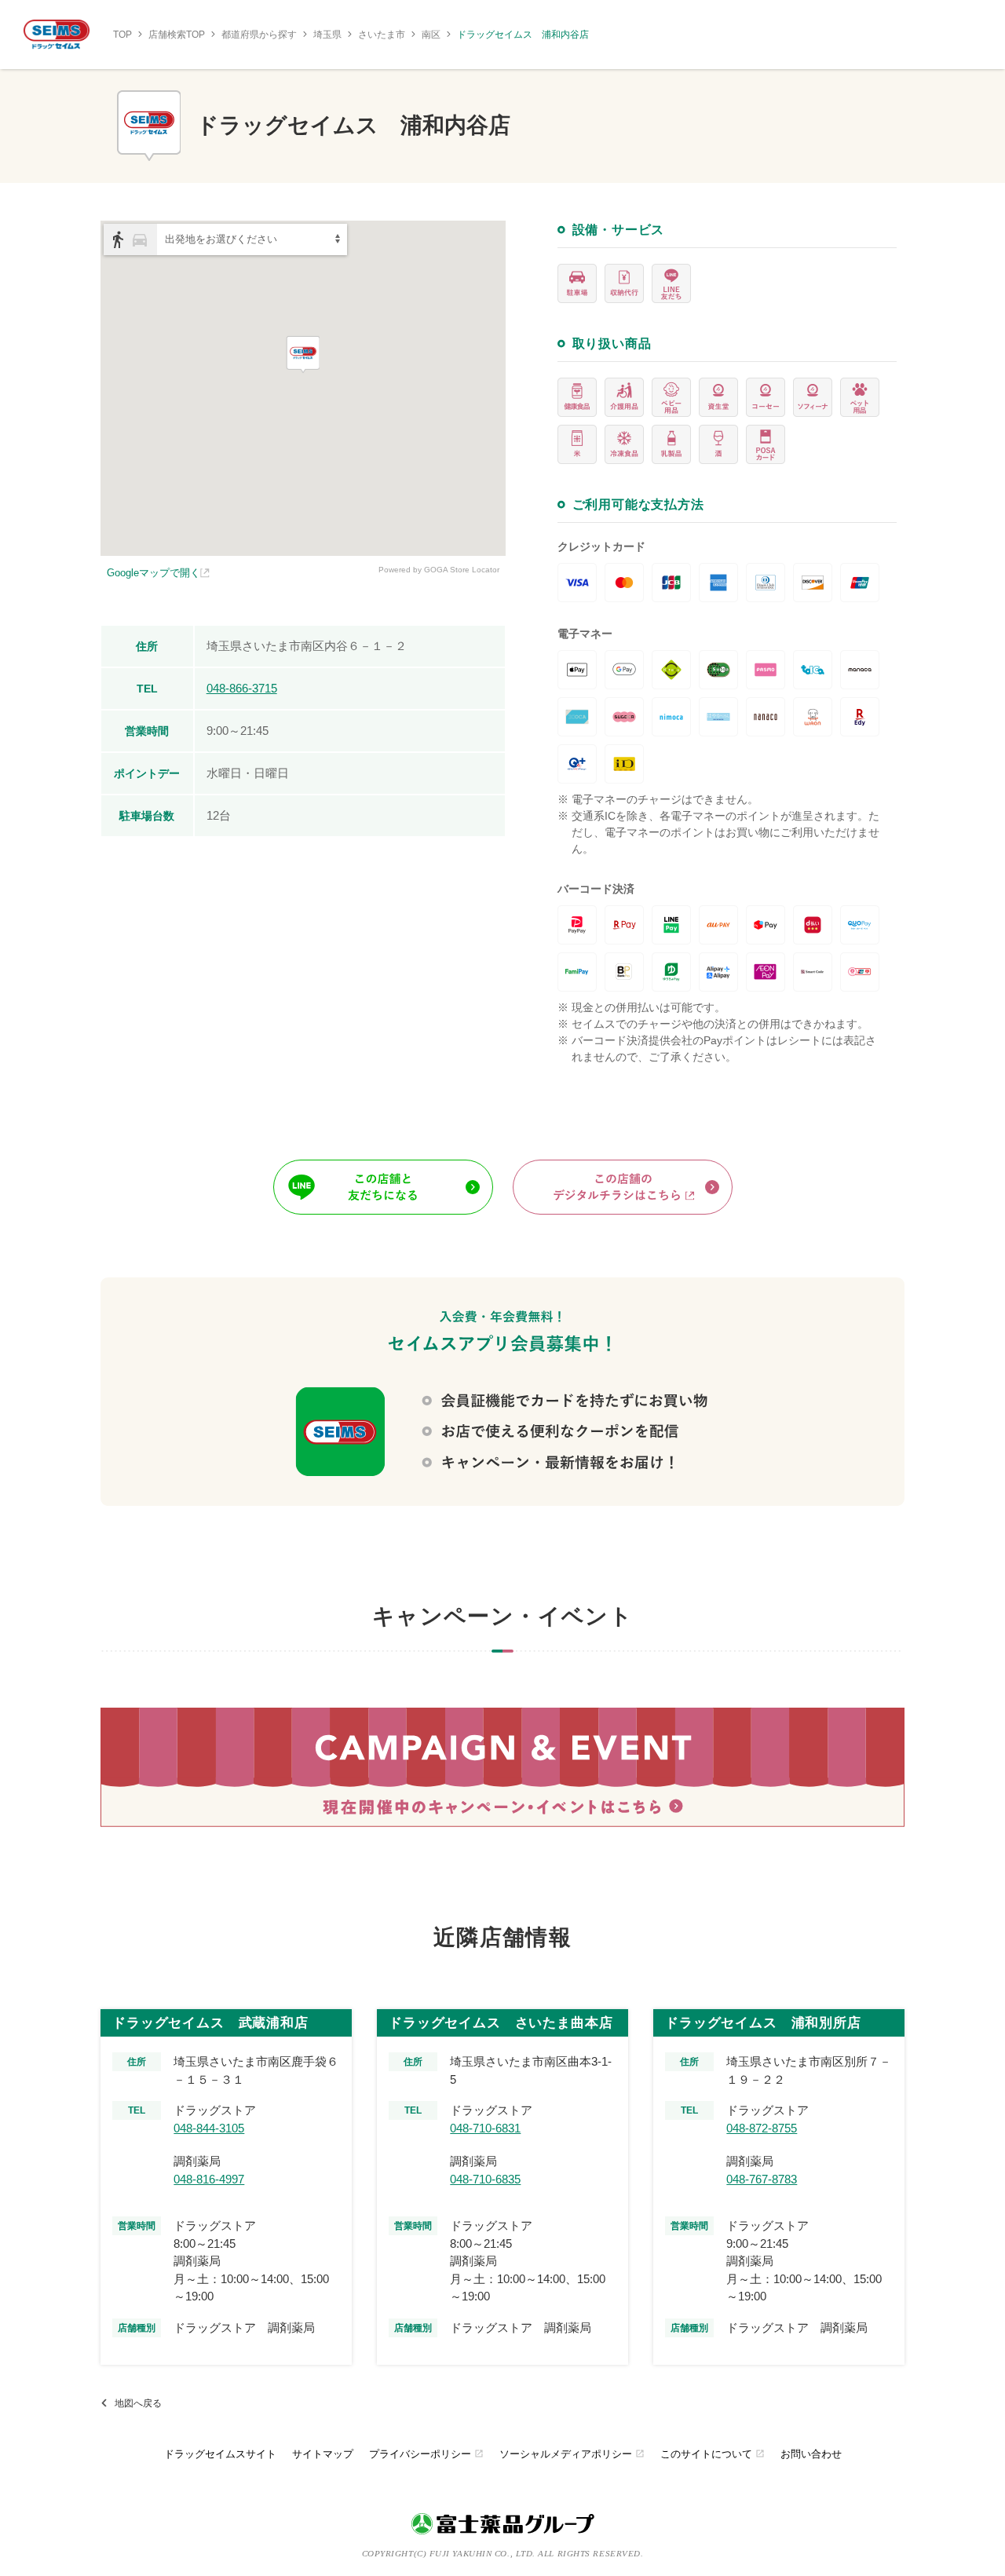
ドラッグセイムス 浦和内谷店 (523, 35)
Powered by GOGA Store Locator (439, 570)
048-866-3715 (242, 688)
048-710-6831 (485, 2128)
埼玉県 (327, 35)
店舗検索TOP (177, 35)
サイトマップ (323, 2454)
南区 (431, 35)
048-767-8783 (762, 2179)
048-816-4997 (209, 2179)
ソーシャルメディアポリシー (572, 2454)
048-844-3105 (209, 2128)
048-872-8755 (762, 2128)
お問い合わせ (811, 2454)
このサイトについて (713, 2454)
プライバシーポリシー (426, 2454)
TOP (122, 35)
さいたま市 (382, 35)
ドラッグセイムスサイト (220, 2454)
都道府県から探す (259, 35)
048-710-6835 (485, 2179)
